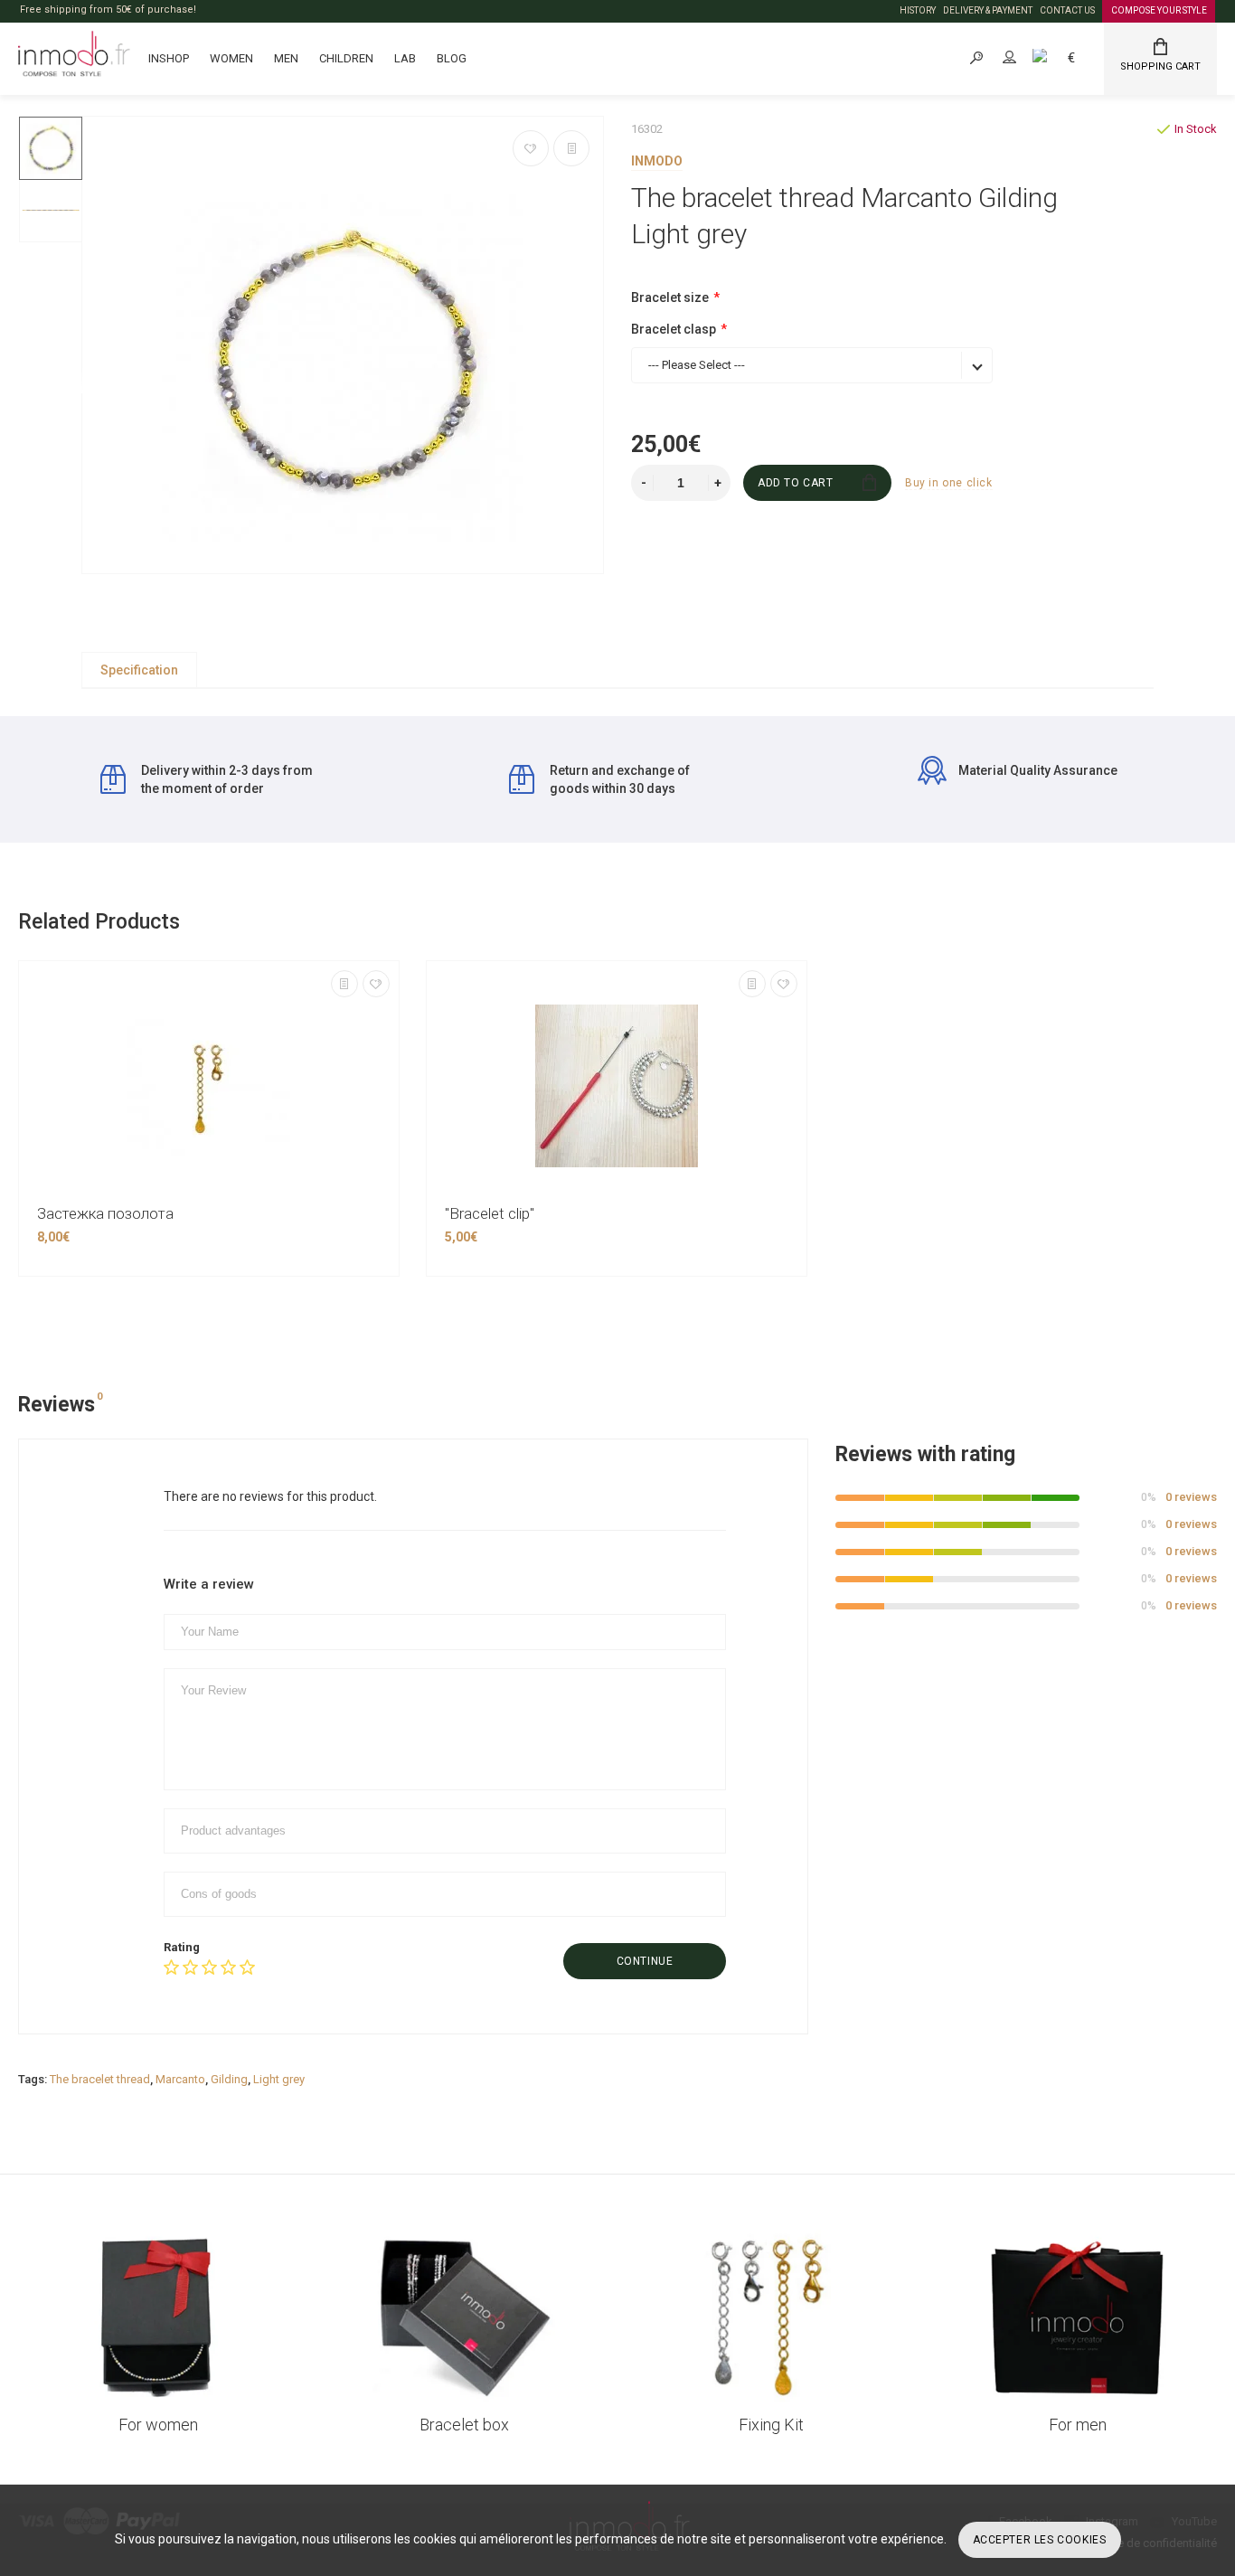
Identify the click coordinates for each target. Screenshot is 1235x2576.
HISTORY (918, 10)
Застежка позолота (105, 1213)
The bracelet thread (100, 2079)
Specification (139, 670)
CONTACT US (1067, 10)
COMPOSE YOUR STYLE (1159, 10)
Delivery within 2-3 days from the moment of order (227, 779)
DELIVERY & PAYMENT (988, 10)
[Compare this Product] (571, 148)
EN (1060, 57)
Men (286, 58)
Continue (645, 1961)
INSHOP (169, 58)
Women (231, 58)
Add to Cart (796, 483)
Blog (452, 58)
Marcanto (180, 2079)
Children (346, 58)
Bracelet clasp (674, 329)
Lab (405, 58)
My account (1025, 57)
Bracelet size (670, 297)
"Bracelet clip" (490, 1213)
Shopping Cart (1160, 66)
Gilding (229, 2079)
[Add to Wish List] (531, 148)
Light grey (279, 2079)
